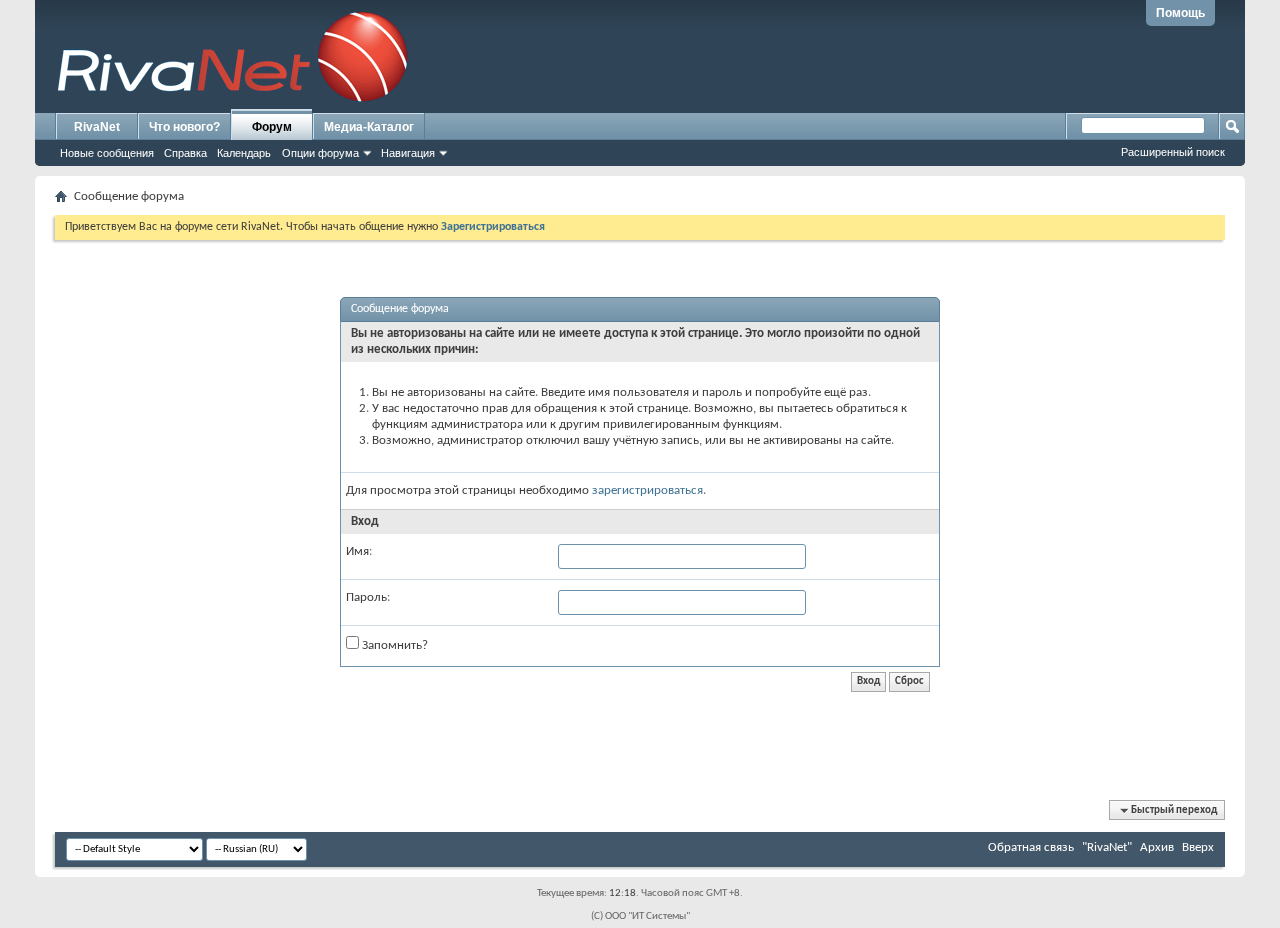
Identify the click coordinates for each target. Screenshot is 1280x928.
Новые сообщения (107, 153)
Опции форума (320, 153)
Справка (185, 153)
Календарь (244, 153)
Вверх (1198, 847)
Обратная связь (1031, 847)
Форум (272, 127)
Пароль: (368, 597)
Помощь (1180, 13)
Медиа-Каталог (369, 127)
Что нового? (184, 127)
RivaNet (97, 127)
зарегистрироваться (647, 490)
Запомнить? (393, 645)
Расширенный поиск (1173, 152)
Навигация (408, 153)
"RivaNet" (1107, 847)
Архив (1157, 847)
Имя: (359, 551)
